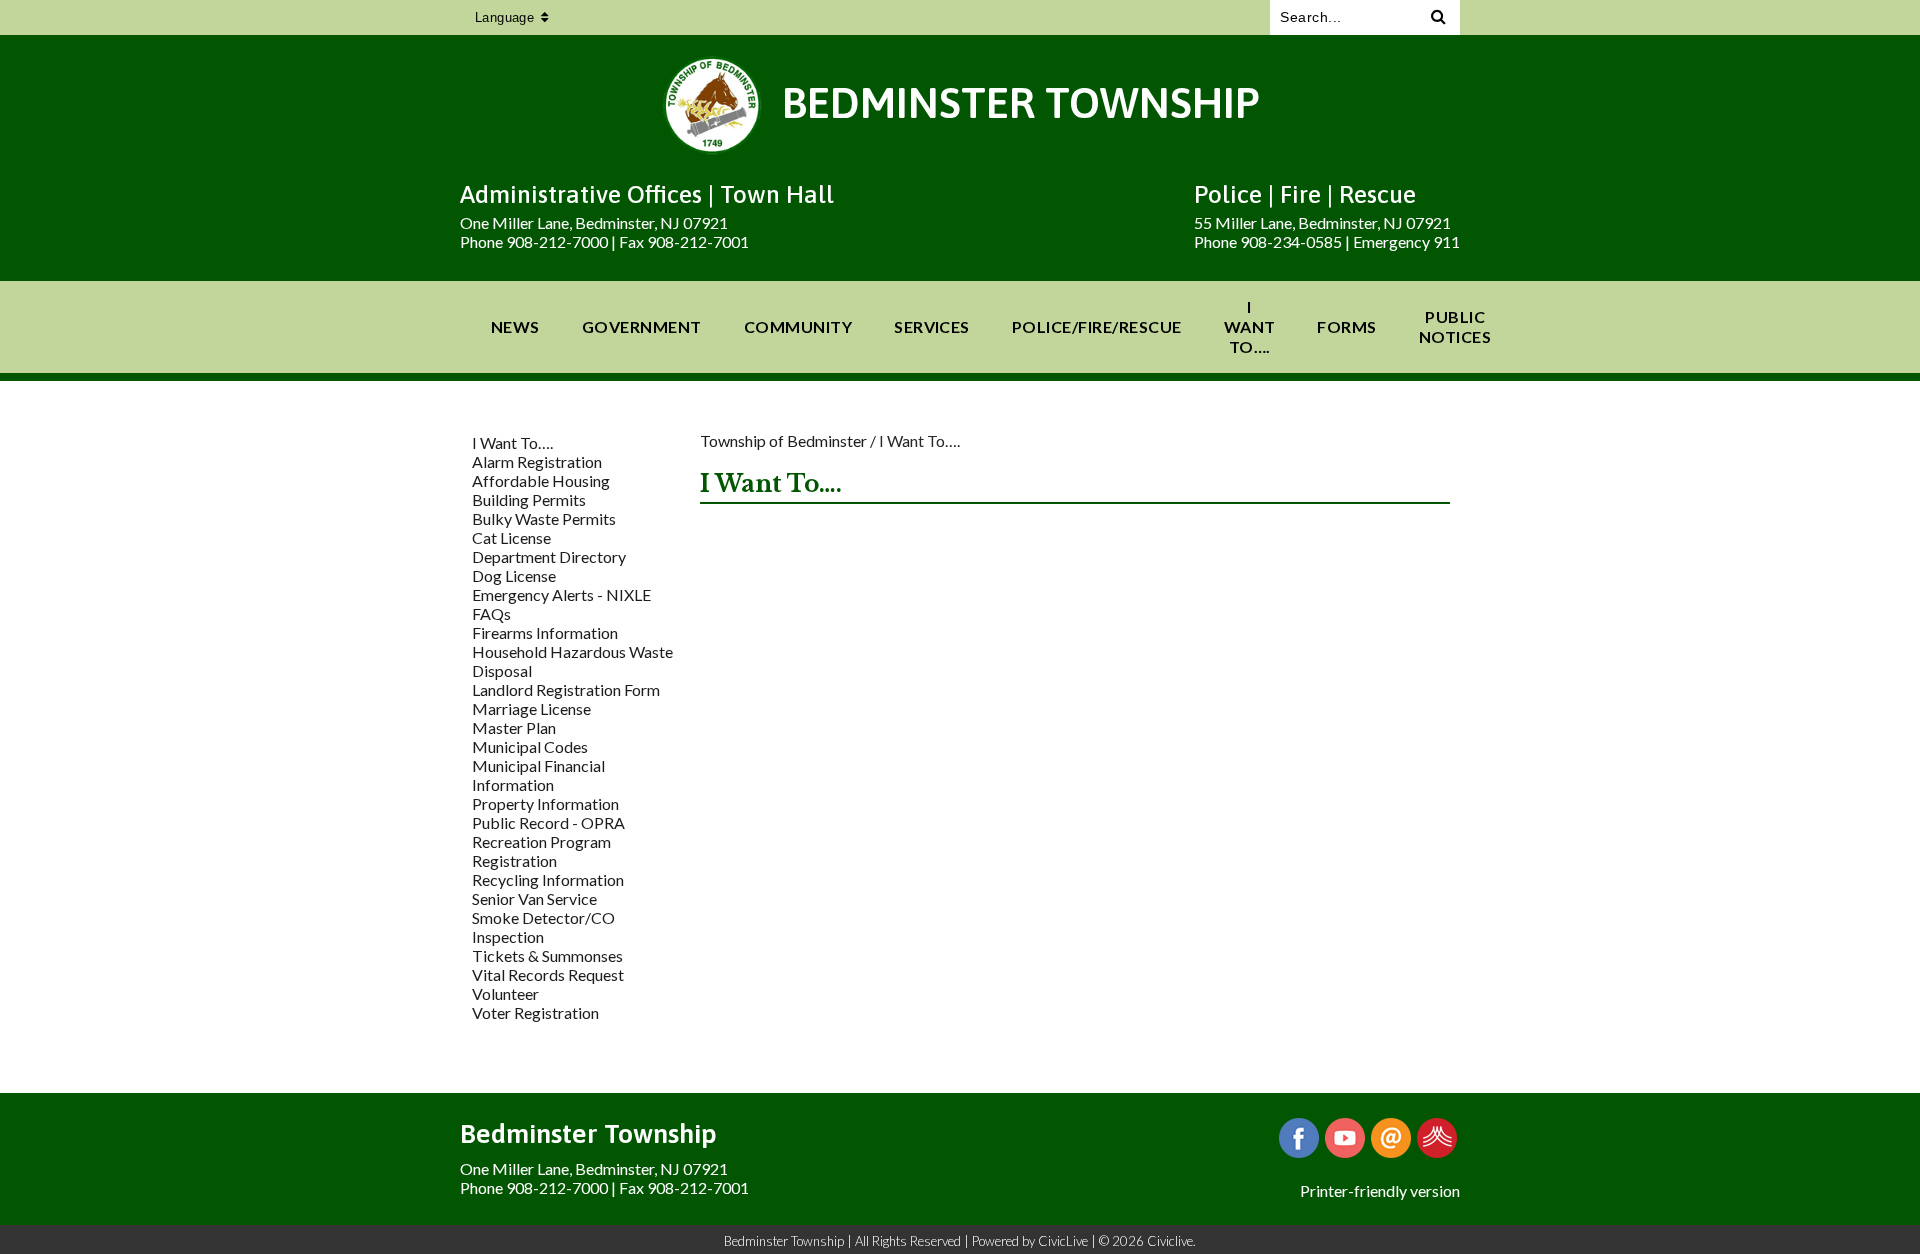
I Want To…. (1250, 326)
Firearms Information (545, 632)
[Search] (1439, 17)
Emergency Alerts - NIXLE (561, 594)
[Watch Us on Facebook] (1345, 1138)
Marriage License (531, 708)
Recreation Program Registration (541, 851)
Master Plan (514, 727)
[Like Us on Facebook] (1299, 1138)
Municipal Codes (530, 746)
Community (798, 326)
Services (932, 326)
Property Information (545, 803)
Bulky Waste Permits (544, 518)
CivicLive (1063, 1241)
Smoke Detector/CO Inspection (543, 927)
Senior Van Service (534, 898)
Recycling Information (548, 879)
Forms (1346, 326)
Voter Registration (535, 1012)
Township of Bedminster (783, 440)
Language (504, 17)
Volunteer (505, 993)
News (515, 326)
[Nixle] (1437, 1138)
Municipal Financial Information (538, 775)
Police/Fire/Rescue (1097, 326)
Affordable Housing (541, 480)
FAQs (491, 613)
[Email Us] (1391, 1138)
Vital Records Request (548, 974)
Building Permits (529, 499)
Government (642, 326)
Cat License (511, 537)
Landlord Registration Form (566, 689)
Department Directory (549, 556)
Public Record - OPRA (548, 822)
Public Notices (1455, 326)
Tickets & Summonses (547, 955)
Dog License (514, 575)
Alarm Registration (537, 461)
